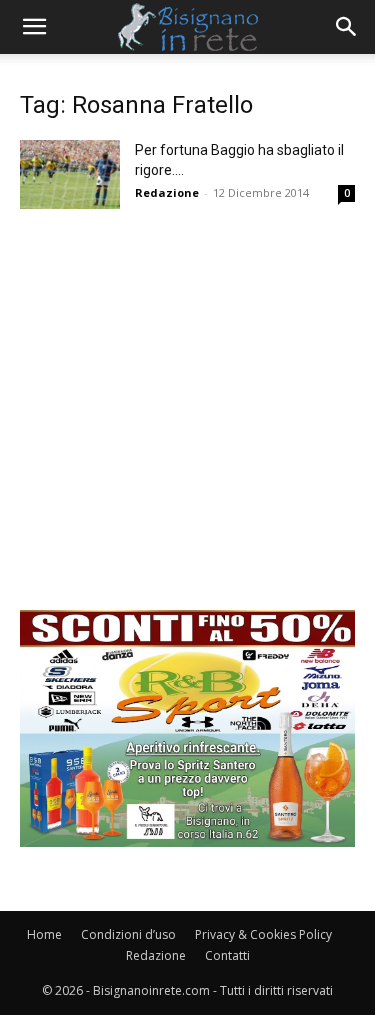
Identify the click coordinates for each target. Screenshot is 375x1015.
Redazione (167, 192)
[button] (34, 27)
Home (44, 934)
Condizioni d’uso (128, 934)
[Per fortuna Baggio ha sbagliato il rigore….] (70, 174)
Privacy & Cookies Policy (263, 934)
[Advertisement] (187, 422)
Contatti (227, 955)
